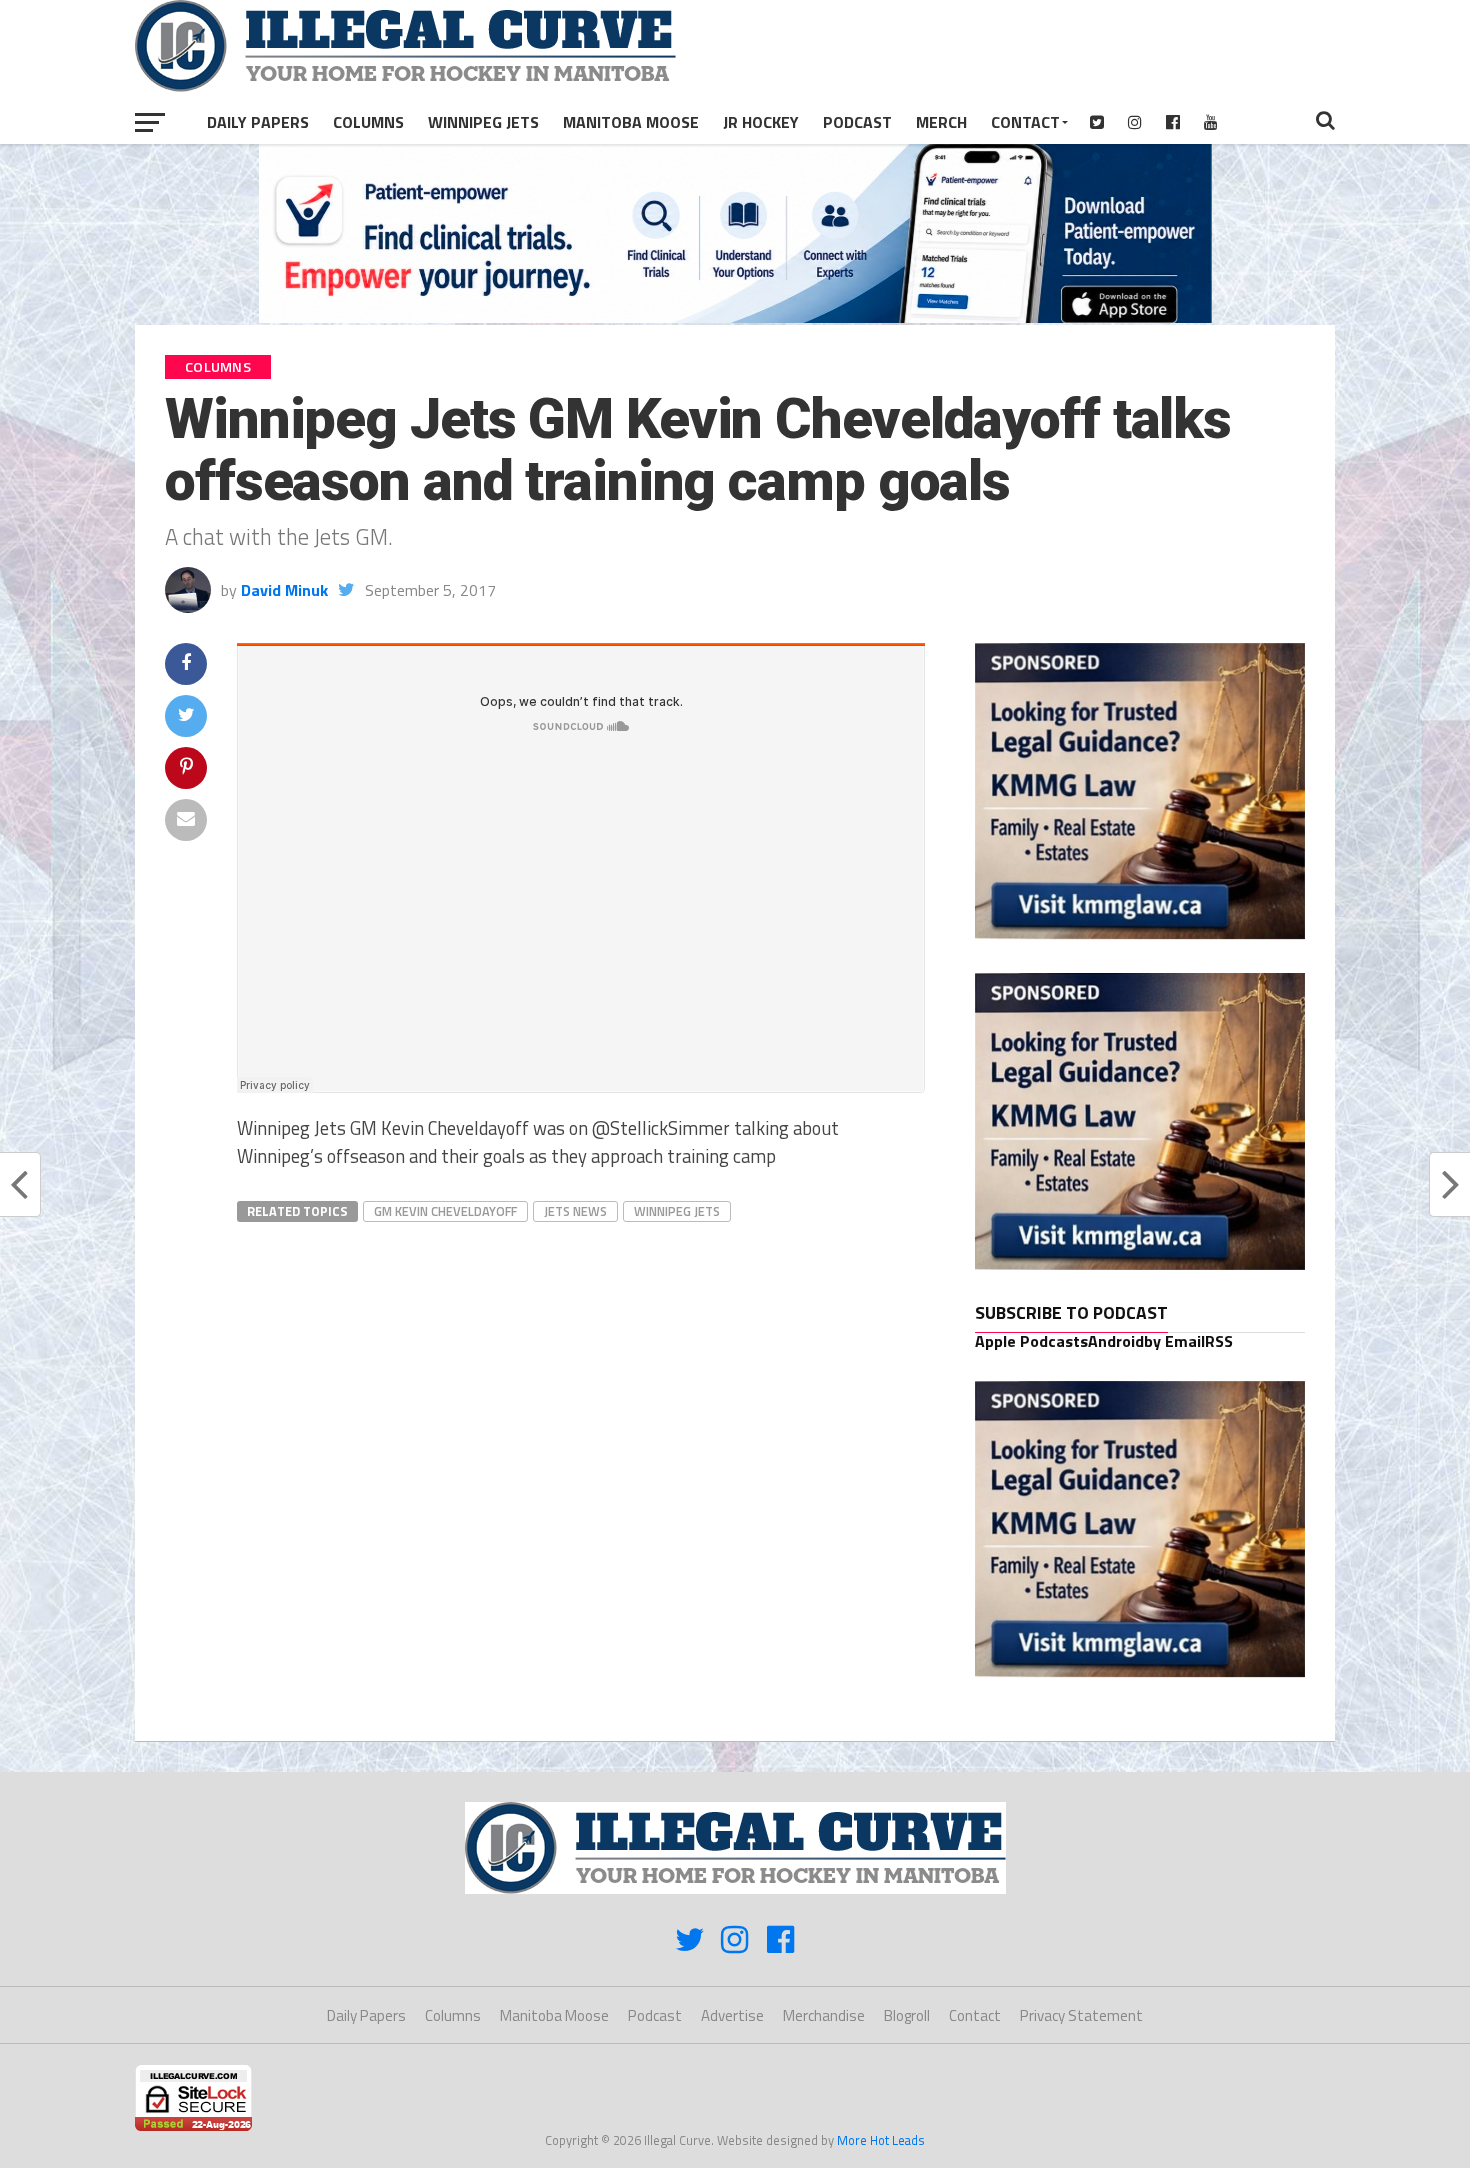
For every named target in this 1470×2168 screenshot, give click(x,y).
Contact (1025, 122)
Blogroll (907, 2015)
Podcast (857, 122)
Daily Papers (258, 122)
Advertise (732, 2015)
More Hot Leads (881, 2140)
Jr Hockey (761, 122)
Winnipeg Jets (483, 122)
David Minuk (284, 590)
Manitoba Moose (631, 122)
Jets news (575, 1211)
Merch (941, 122)
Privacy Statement (1081, 2015)
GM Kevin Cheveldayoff (445, 1211)
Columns (368, 122)
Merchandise (824, 2015)
